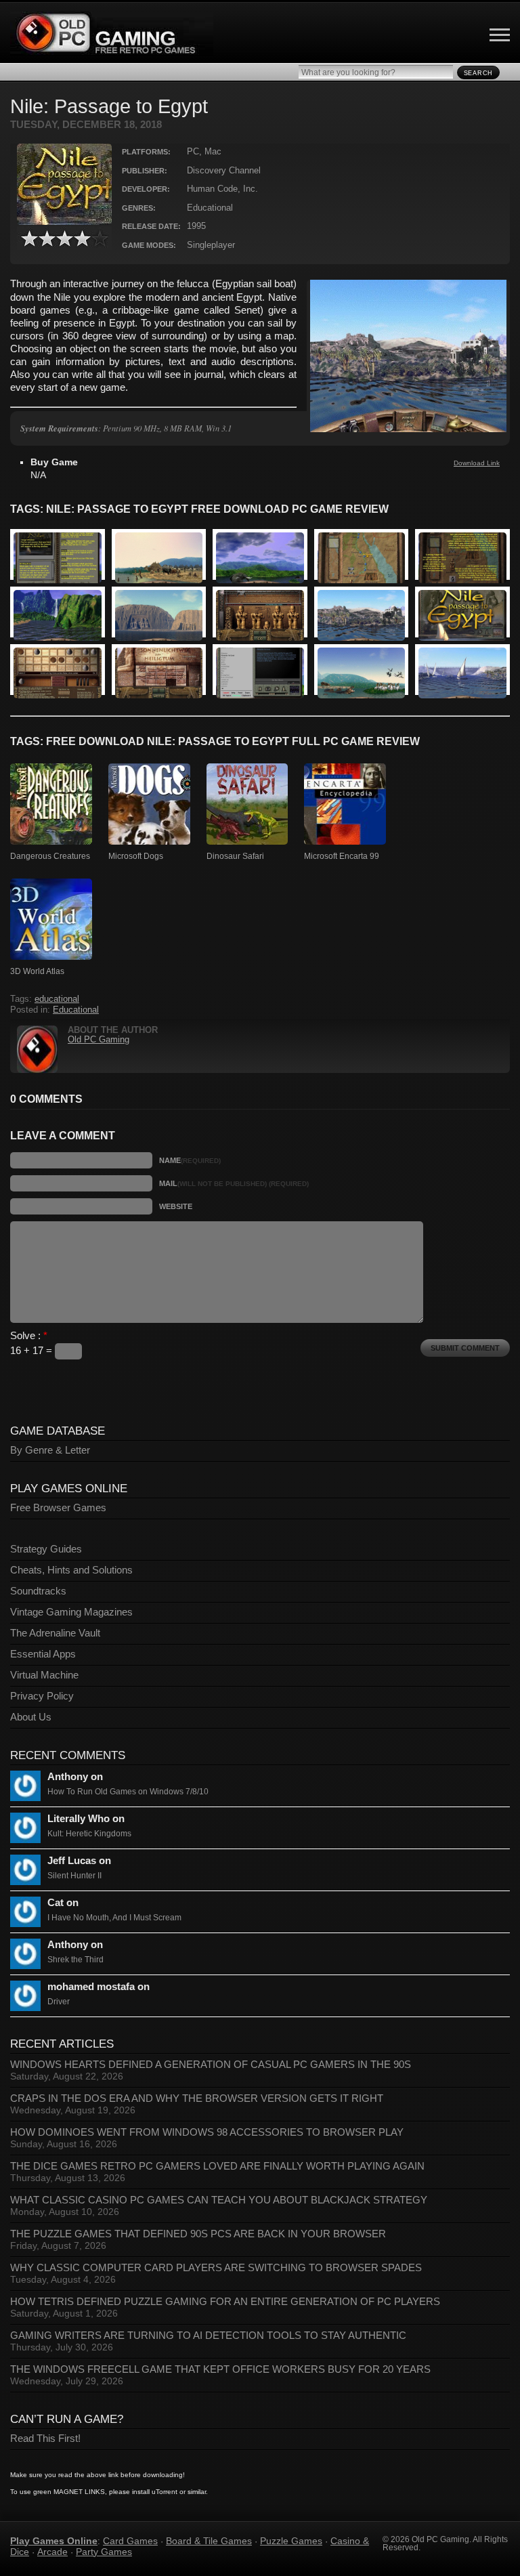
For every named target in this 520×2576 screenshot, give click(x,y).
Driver (59, 2002)
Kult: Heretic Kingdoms (89, 1834)
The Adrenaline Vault (55, 1633)
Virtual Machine (44, 1675)
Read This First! (45, 2438)
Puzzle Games (291, 2541)
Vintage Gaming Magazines (71, 1612)
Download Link (477, 463)
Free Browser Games (58, 1508)
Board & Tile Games (209, 2541)
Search (478, 73)
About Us (31, 1717)
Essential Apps (43, 1654)
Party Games (104, 2552)
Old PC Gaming (99, 1040)
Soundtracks (38, 1591)
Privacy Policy (42, 1696)
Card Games (130, 2541)
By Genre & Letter (50, 1450)
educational (57, 999)
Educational (76, 1010)
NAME (190, 1160)
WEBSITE (176, 1206)
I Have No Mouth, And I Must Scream (114, 1918)
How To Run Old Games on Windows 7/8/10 (128, 1792)
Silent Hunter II (74, 1876)
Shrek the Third (75, 1960)
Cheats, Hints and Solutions (71, 1570)
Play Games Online (54, 2541)
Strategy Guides (46, 1549)
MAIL (234, 1183)
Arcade (52, 2552)
